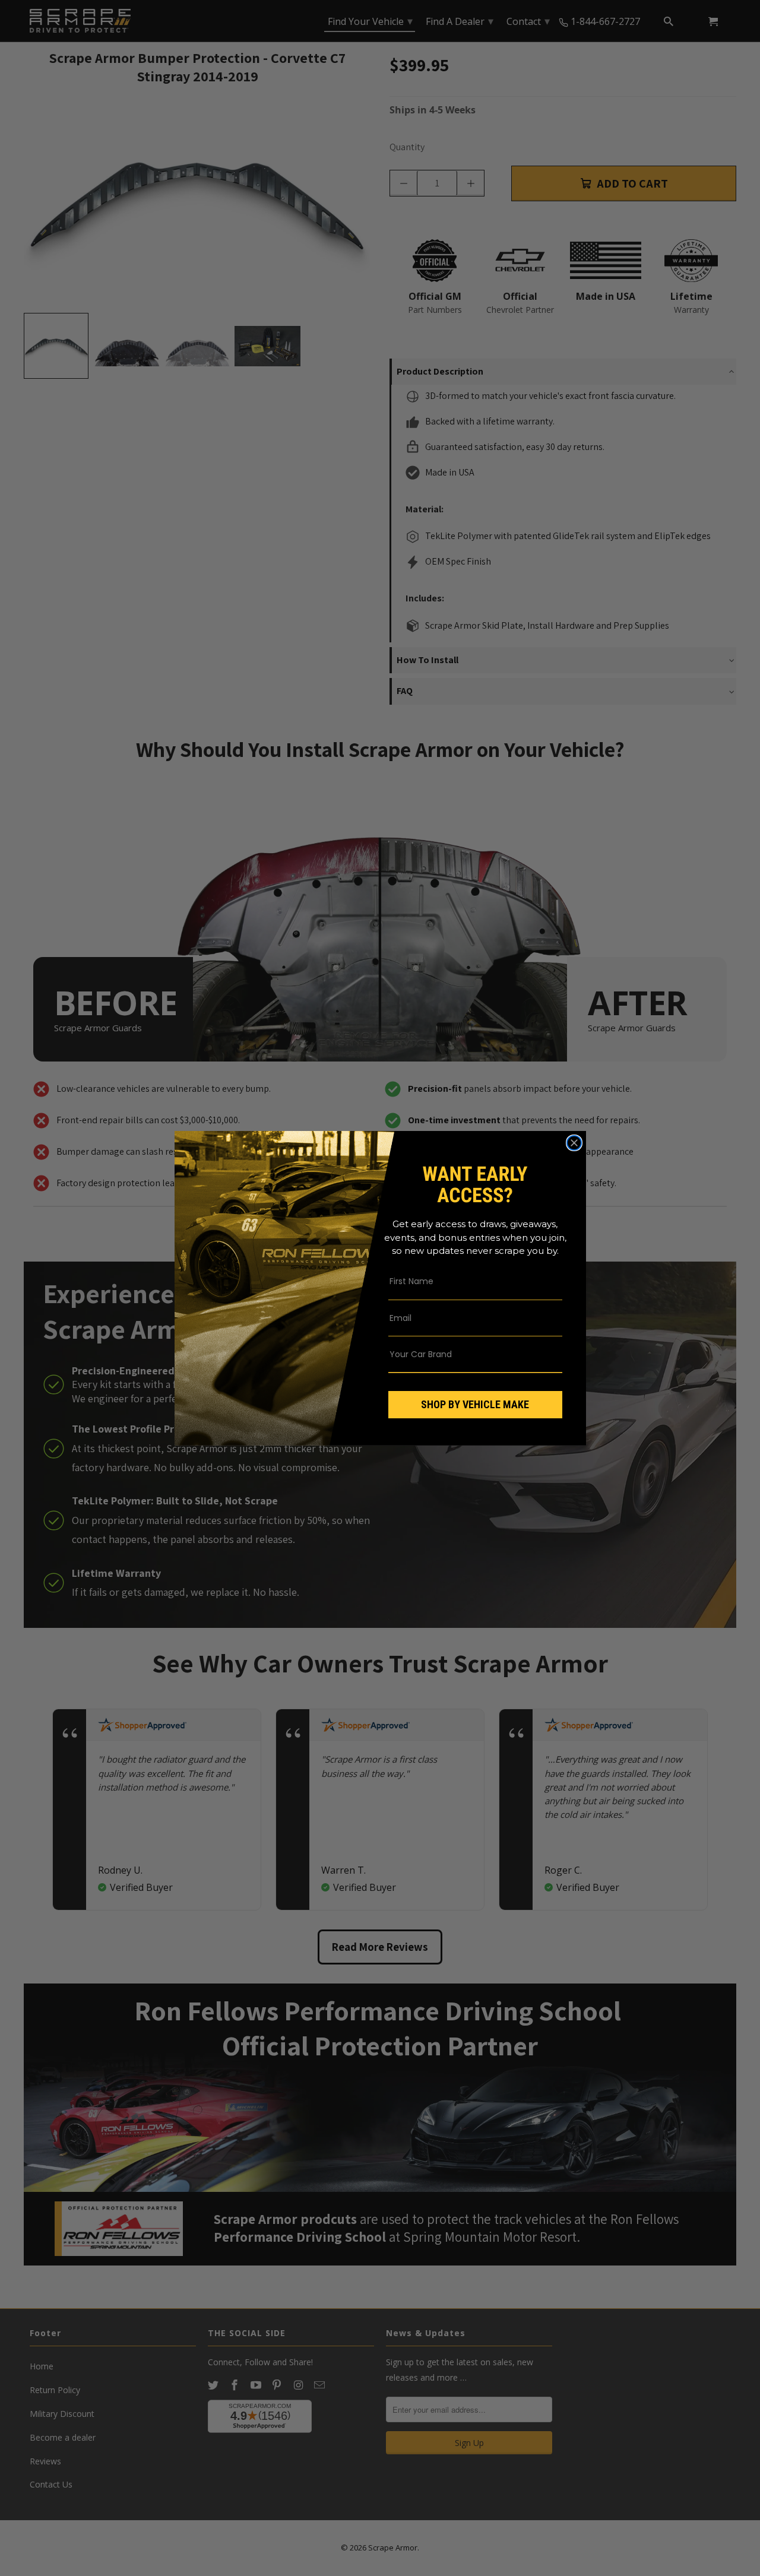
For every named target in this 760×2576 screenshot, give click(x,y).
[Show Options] (551, 1354)
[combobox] (467, 1354)
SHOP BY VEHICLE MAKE (475, 1404)
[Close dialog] (574, 1143)
